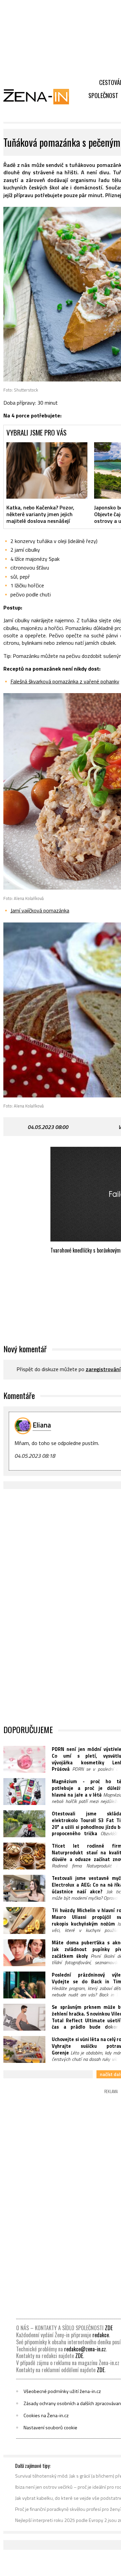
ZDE (109, 2328)
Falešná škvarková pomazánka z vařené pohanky (65, 681)
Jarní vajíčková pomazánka (40, 910)
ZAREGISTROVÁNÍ (103, 1369)
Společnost (103, 95)
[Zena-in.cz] (40, 96)
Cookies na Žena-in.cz (46, 2415)
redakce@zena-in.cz (85, 2349)
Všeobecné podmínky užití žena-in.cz (62, 2391)
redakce (101, 2335)
